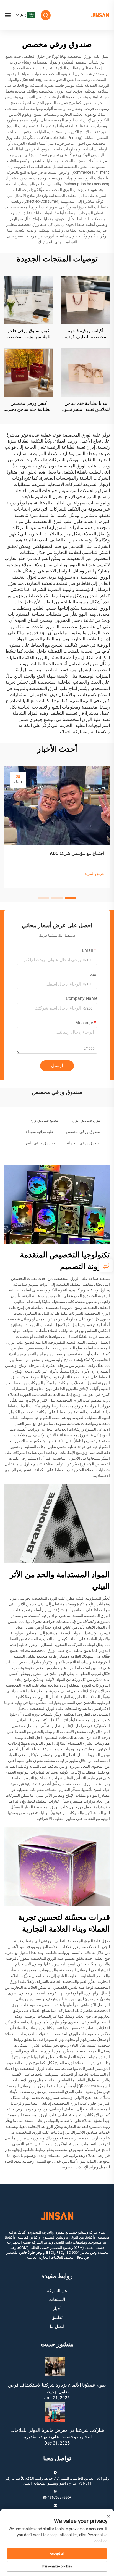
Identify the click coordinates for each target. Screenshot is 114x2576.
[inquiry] (106, 1265)
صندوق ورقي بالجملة (84, 1143)
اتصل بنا (57, 2327)
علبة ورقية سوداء (40, 1132)
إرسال (57, 1065)
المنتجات (57, 2299)
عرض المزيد (94, 874)
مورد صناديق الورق (86, 1120)
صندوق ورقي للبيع (40, 1143)
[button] (70, 898)
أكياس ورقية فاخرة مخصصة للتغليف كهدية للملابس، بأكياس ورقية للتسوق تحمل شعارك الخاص (86, 334)
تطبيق (57, 2317)
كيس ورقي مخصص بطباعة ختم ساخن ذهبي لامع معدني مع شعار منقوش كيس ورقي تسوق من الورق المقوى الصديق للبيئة (28, 407)
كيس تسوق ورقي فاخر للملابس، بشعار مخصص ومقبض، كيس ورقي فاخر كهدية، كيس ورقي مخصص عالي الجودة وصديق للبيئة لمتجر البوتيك (28, 334)
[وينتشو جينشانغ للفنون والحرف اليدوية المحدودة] (100, 15)
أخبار (57, 2309)
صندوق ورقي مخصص (83, 1132)
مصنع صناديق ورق (44, 1120)
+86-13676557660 (57, 2497)
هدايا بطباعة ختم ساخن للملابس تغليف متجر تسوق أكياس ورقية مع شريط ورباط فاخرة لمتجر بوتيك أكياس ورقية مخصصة (86, 407)
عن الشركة (57, 2291)
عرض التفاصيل (85, 300)
